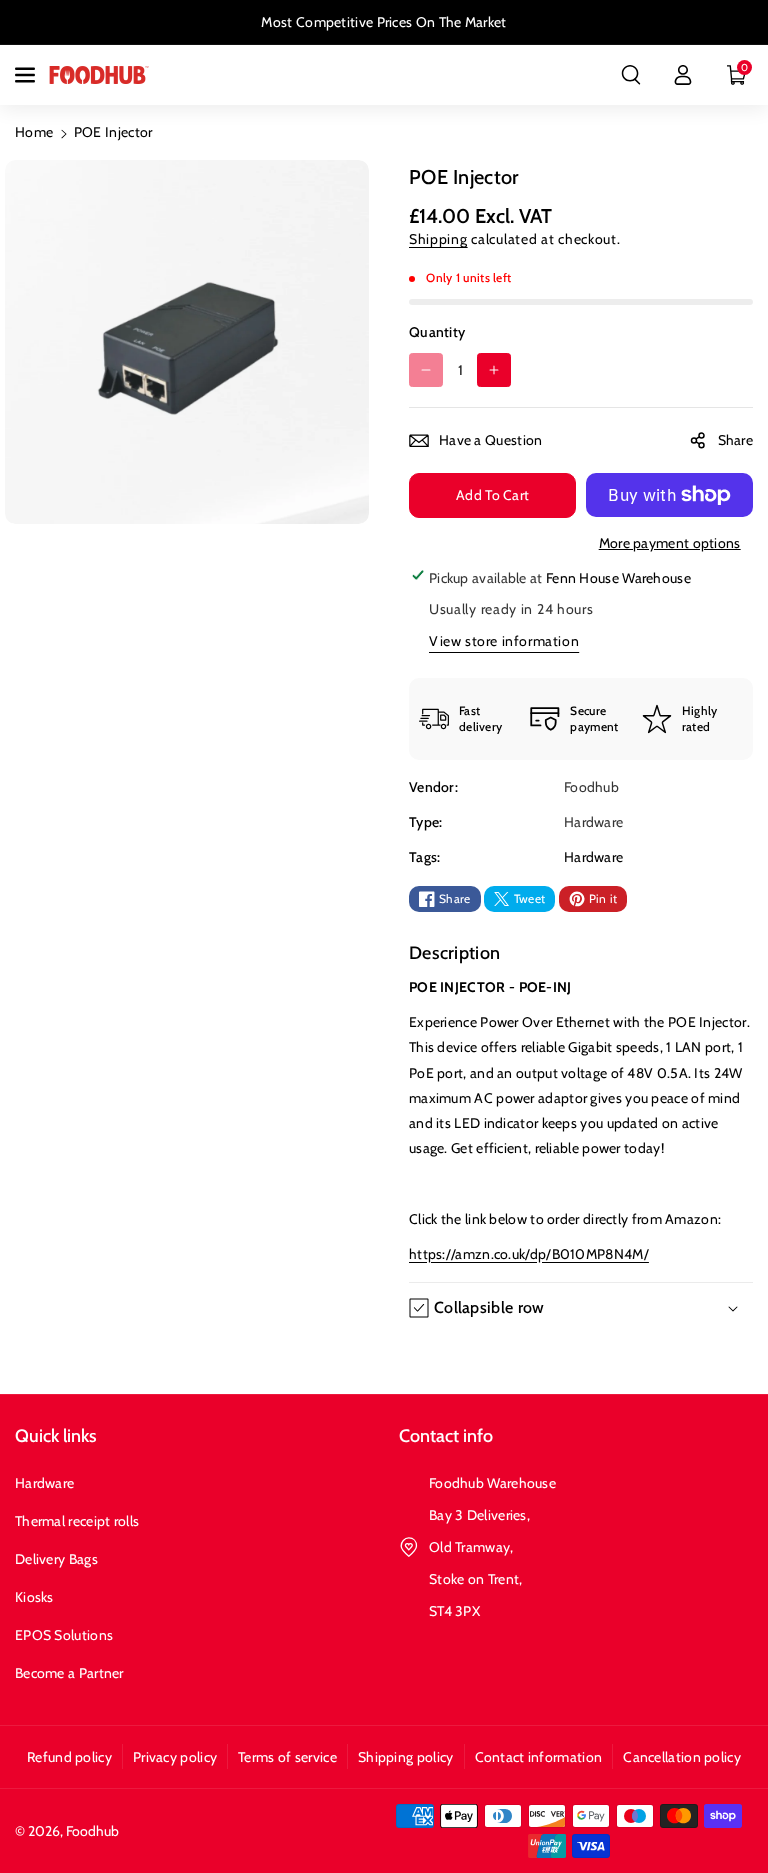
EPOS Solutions (64, 1635)
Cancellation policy (682, 1757)
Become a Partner (69, 1673)
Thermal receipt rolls (77, 1521)
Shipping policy (406, 1757)
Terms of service (287, 1757)
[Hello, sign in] (683, 75)
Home (34, 132)
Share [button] (736, 440)
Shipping (438, 239)
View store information (504, 641)
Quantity (437, 332)
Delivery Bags (56, 1559)
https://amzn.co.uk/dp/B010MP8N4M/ (529, 1254)
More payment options (670, 543)
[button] (27, 75)
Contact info (446, 1436)
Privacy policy (175, 1757)
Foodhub (92, 1831)
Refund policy (69, 1757)
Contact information (539, 1757)
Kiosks (34, 1597)
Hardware (593, 857)
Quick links (56, 1436)
